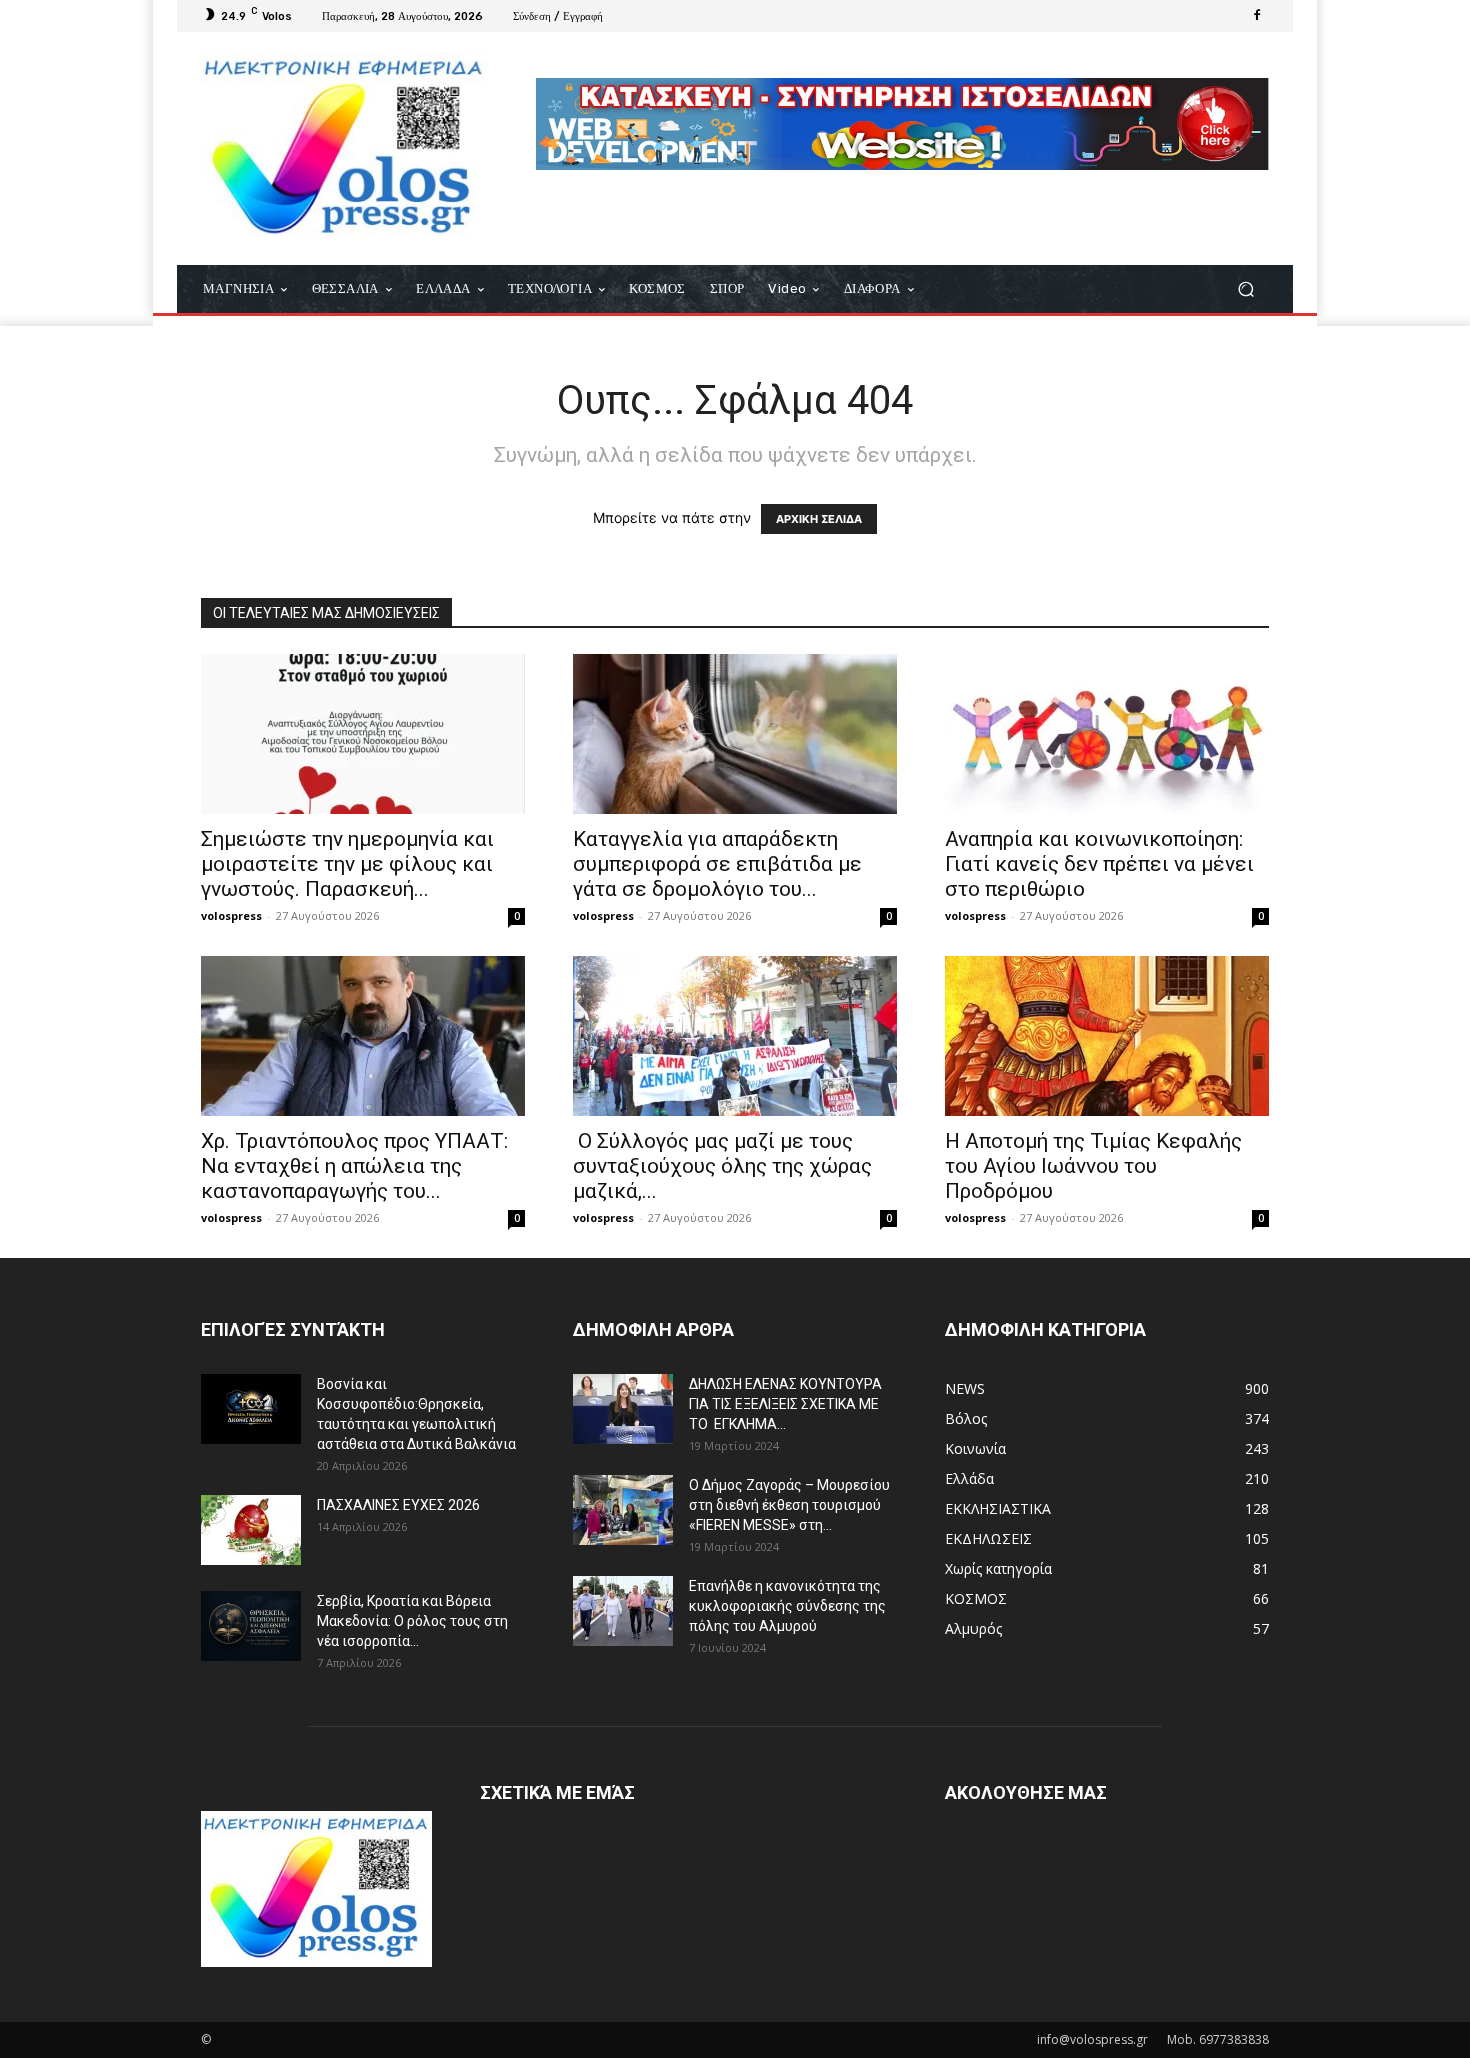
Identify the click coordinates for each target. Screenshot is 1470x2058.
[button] (1245, 289)
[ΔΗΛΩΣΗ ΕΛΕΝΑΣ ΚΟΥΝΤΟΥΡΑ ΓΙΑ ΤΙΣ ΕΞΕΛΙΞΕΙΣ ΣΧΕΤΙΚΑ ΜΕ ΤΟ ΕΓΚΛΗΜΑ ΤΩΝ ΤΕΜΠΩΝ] (623, 1409)
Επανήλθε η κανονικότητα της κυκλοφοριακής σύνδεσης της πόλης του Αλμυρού (787, 1606)
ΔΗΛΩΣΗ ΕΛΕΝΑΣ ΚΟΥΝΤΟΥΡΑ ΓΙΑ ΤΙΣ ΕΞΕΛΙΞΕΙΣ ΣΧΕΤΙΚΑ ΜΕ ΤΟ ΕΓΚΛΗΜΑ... (785, 1404)
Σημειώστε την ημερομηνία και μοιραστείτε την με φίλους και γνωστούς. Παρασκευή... (347, 864)
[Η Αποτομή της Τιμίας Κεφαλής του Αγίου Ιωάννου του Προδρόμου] (1107, 1036)
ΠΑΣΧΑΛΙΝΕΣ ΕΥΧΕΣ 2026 (398, 1505)
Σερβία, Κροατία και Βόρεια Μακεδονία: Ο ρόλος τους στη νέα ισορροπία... (412, 1621)
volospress (231, 915)
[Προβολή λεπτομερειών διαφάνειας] (902, 124)
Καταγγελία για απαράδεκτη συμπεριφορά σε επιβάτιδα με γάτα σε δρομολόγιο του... (717, 864)
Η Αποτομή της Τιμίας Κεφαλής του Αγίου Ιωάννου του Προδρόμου (1093, 1166)
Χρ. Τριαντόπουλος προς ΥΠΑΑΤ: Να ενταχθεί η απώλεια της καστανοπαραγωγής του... (354, 1166)
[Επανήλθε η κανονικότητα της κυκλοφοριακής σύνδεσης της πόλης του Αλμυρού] (623, 1611)
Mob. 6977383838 (1218, 2039)
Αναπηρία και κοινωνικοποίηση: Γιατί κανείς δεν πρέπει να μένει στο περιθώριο (1099, 864)
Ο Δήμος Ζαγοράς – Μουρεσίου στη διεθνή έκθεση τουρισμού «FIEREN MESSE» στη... (789, 1505)
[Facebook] (1257, 16)
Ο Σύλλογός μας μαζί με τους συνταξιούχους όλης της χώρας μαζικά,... (722, 1166)
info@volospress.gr (1092, 2039)
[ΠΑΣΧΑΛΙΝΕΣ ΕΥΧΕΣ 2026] (251, 1530)
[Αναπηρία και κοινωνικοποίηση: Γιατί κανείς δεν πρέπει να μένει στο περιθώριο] (1107, 734)
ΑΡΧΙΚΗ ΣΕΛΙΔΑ (819, 519)
